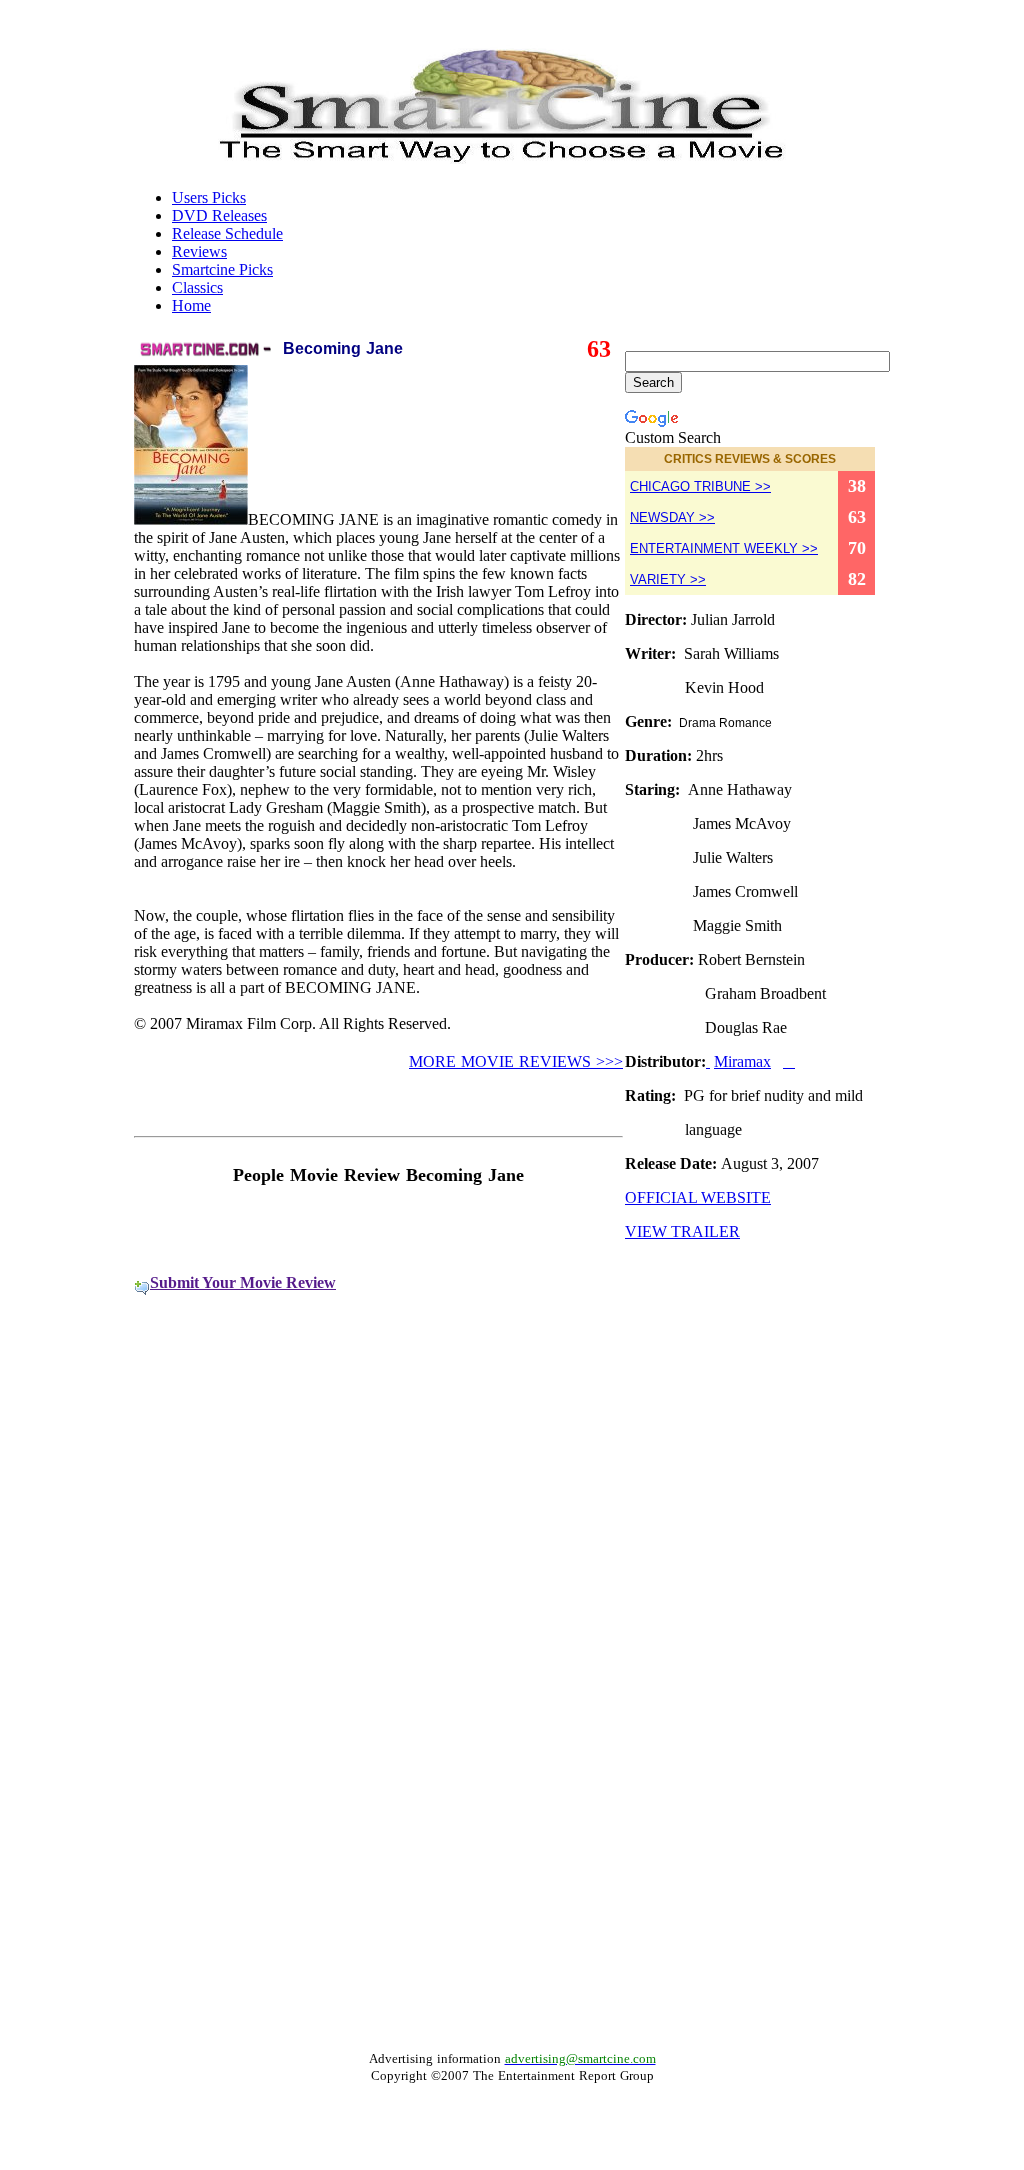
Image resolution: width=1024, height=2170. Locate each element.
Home (191, 305)
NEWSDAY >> (672, 517)
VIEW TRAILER (682, 1231)
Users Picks (209, 197)
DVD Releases (219, 215)
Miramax (742, 1061)
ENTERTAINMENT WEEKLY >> (724, 548)
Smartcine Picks (222, 269)
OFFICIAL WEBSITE (698, 1197)
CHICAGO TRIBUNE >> (700, 486)
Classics (197, 287)
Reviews (199, 251)
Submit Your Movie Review (243, 1282)
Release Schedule (227, 233)
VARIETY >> (668, 579)
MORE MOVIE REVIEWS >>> (516, 1061)
